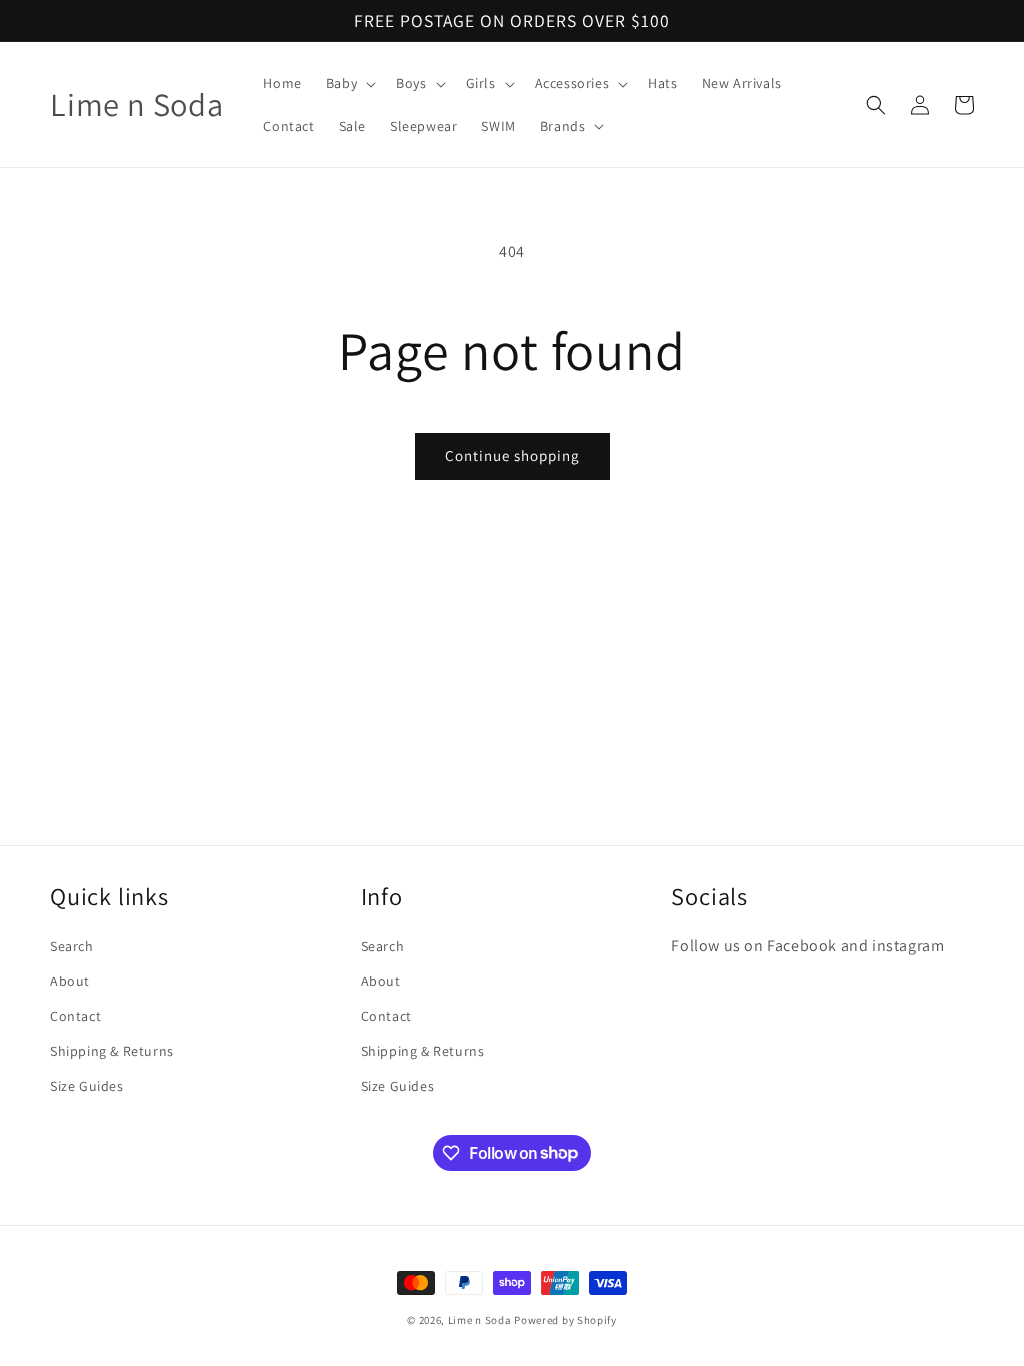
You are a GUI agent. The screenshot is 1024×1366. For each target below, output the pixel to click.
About (70, 981)
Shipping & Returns (112, 1051)
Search (72, 946)
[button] (349, 83)
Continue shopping (512, 455)
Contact (75, 1016)
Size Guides (87, 1086)
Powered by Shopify (565, 1320)
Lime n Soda (481, 1320)
